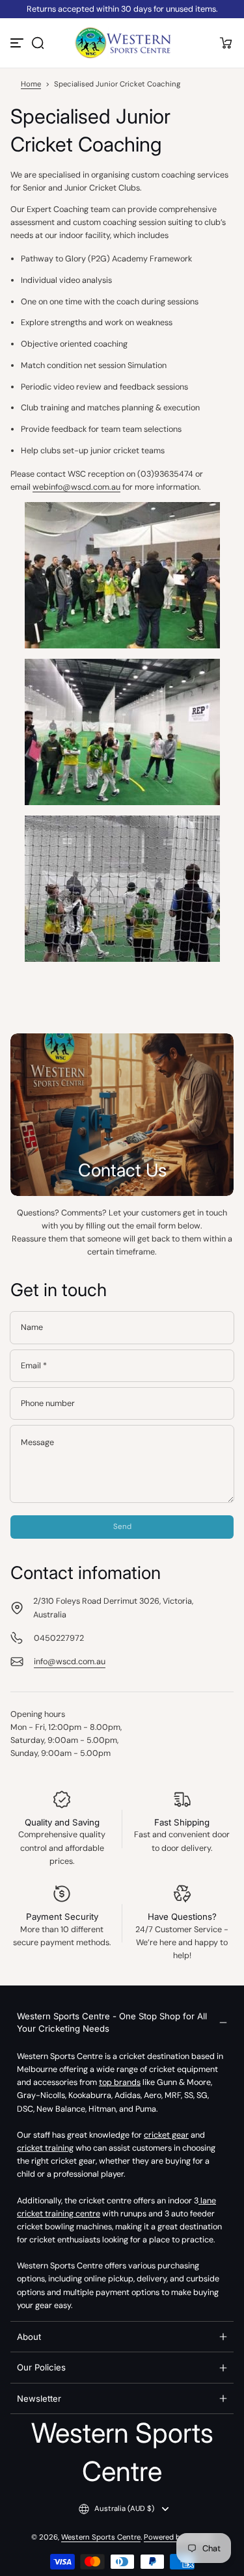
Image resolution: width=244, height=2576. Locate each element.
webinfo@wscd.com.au (76, 487)
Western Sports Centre (101, 2537)
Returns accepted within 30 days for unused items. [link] (122, 9)
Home (31, 84)
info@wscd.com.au (70, 1662)
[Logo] (122, 43)
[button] (38, 43)
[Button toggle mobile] (18, 43)
